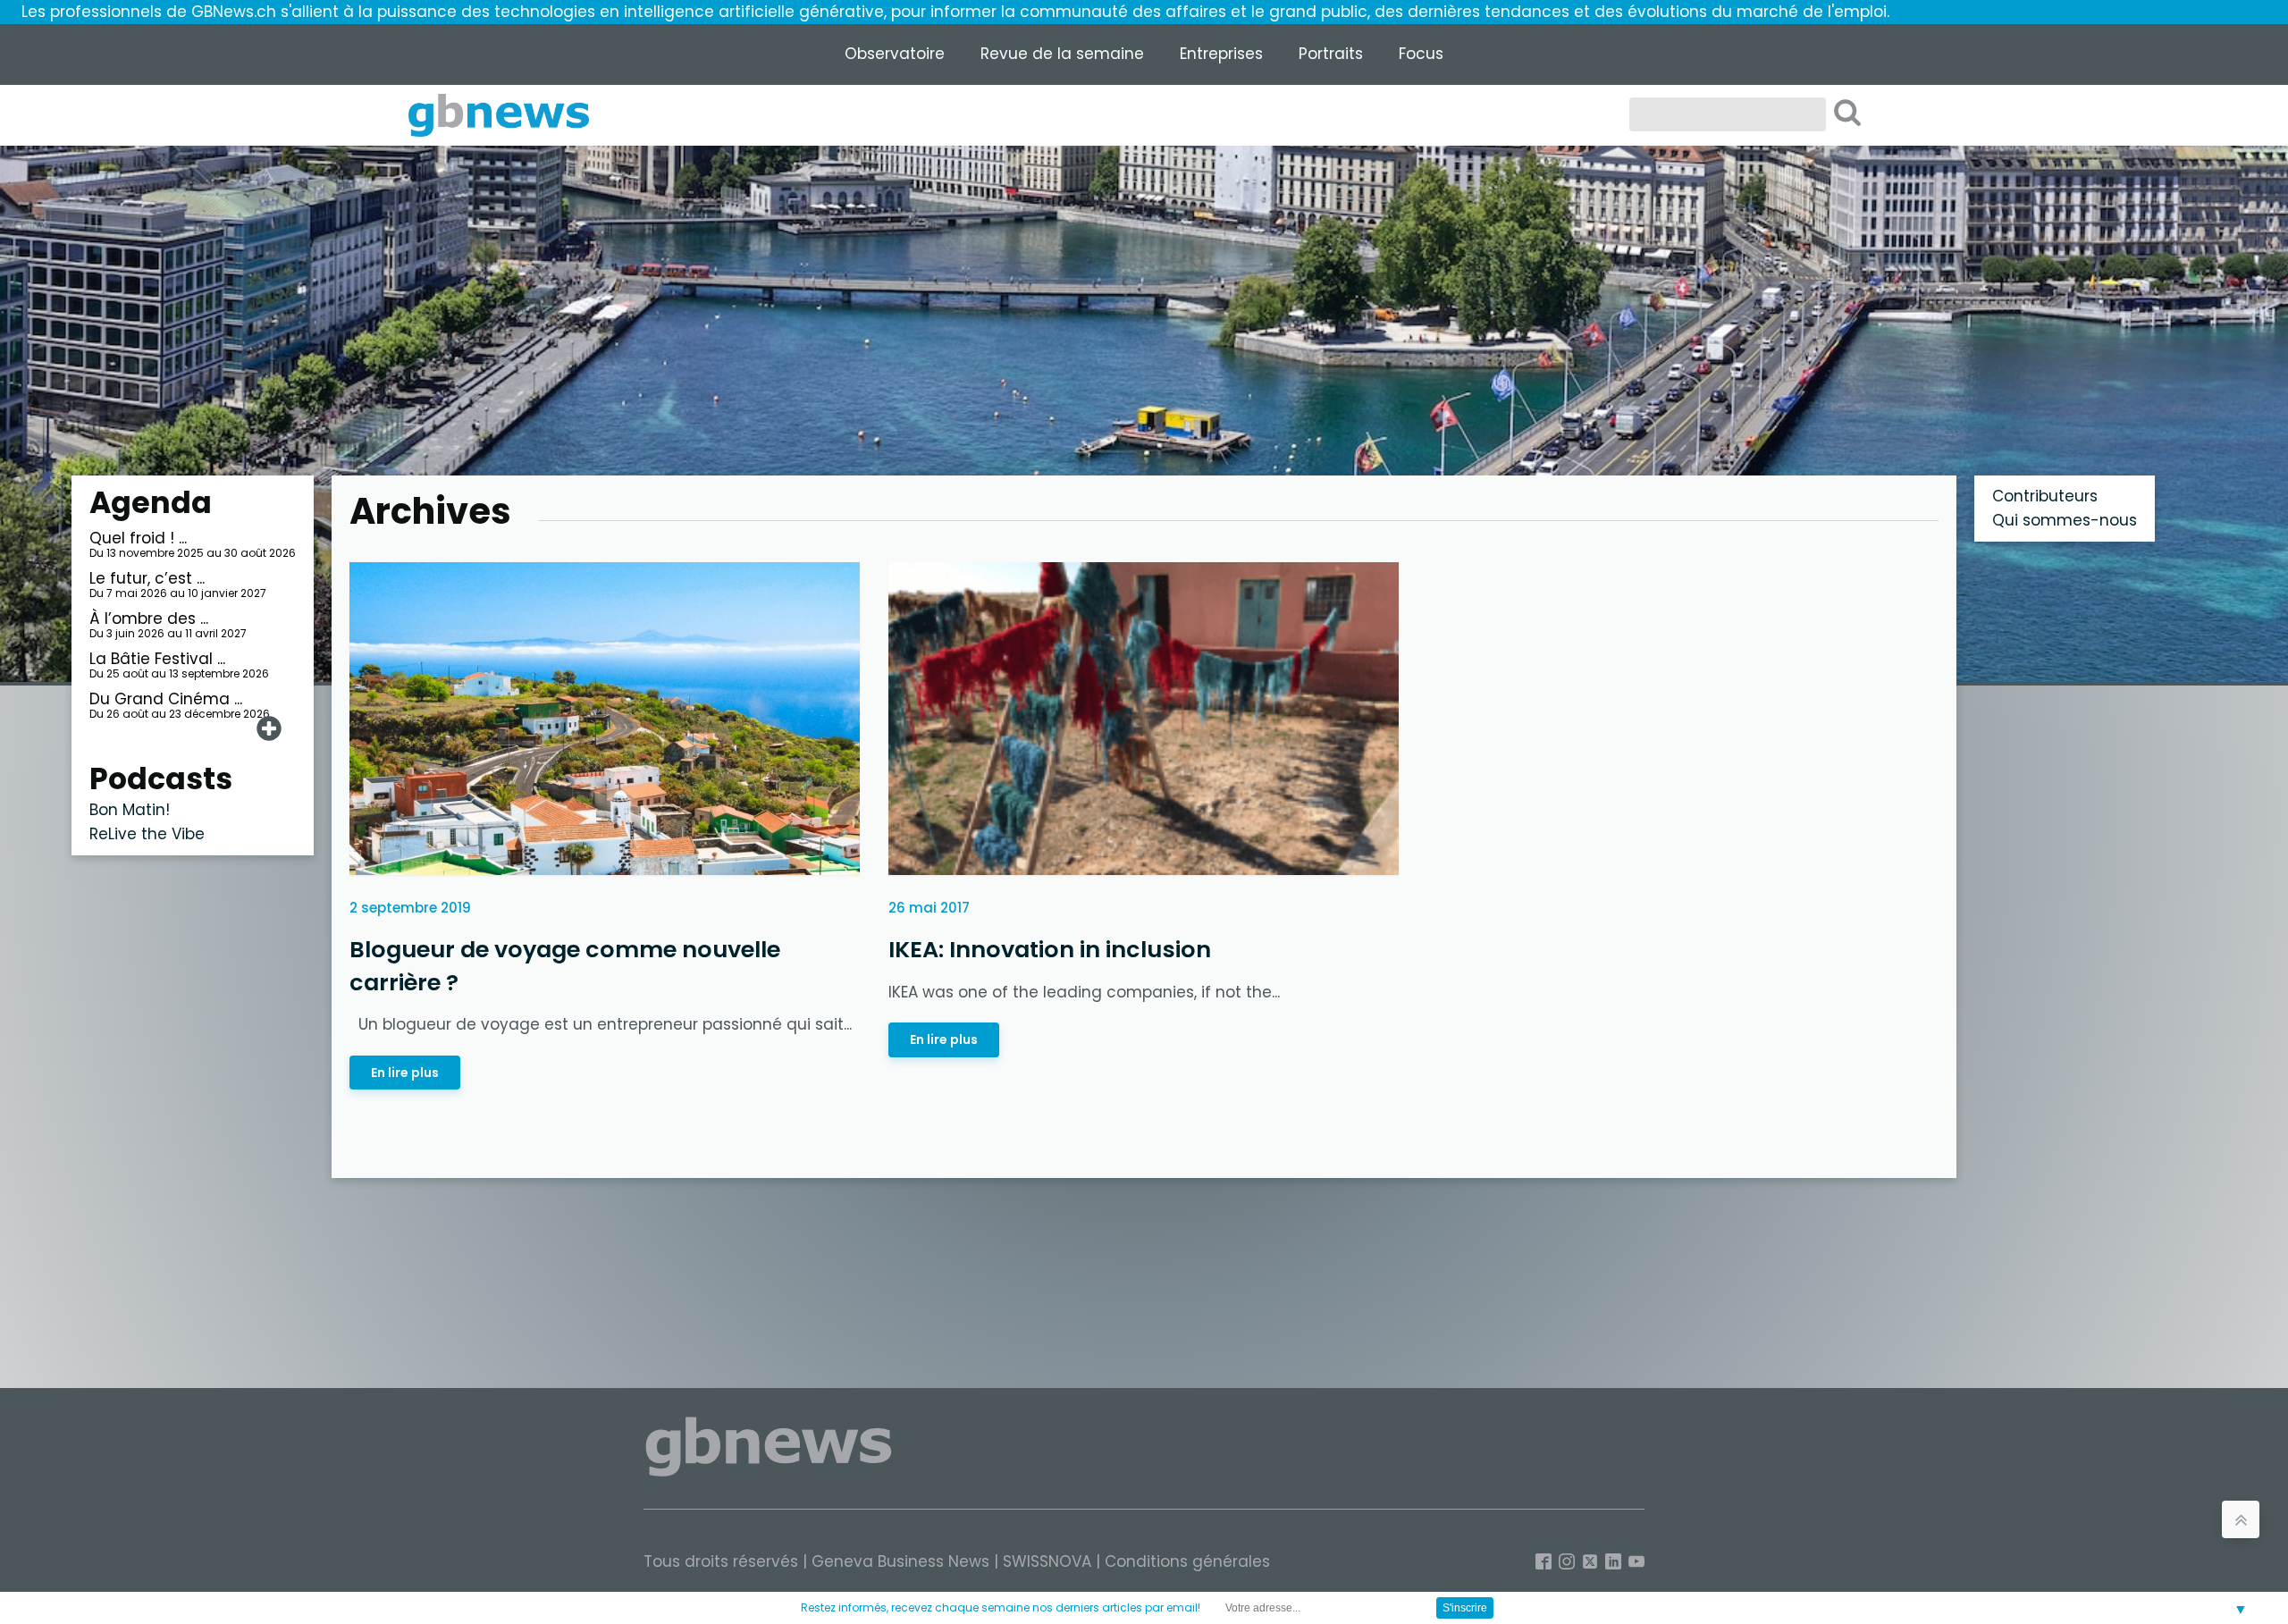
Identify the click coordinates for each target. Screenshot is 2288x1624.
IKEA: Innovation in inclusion (1050, 949)
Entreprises (1221, 54)
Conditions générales (1187, 1561)
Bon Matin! (130, 810)
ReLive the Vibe (147, 834)
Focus (1421, 54)
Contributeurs (2045, 496)
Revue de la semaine (1062, 54)
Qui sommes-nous (2065, 520)
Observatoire (895, 54)
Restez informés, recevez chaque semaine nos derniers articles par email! (1001, 1607)
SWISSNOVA (1047, 1561)
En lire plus (405, 1073)
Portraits (1331, 54)
